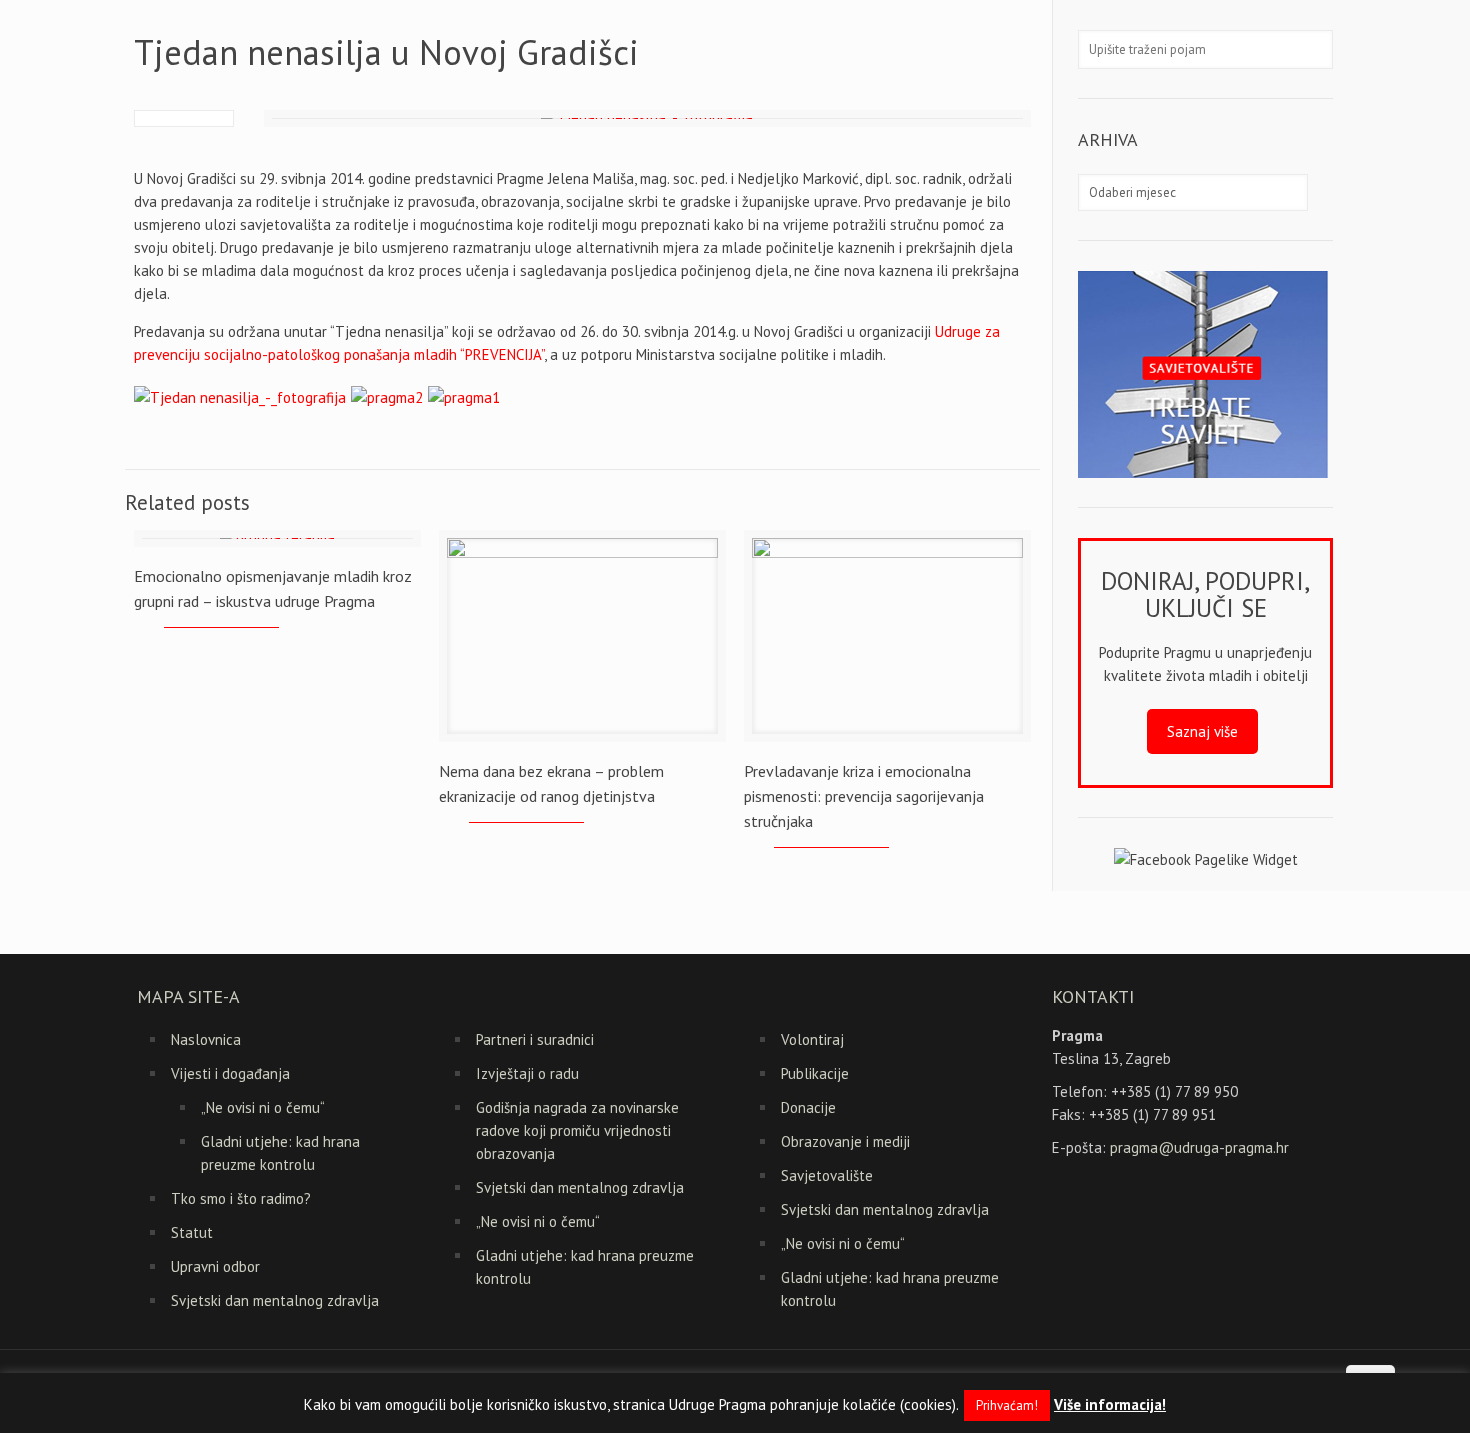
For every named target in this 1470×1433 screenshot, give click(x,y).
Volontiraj (812, 1039)
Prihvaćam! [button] (1007, 1405)
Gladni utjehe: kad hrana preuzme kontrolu (280, 1153)
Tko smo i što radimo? (241, 1198)
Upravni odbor (215, 1266)
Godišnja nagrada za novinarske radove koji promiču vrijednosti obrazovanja (577, 1130)
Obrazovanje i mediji (845, 1141)
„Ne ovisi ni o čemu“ (263, 1107)
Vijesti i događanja (230, 1073)
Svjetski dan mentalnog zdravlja (275, 1300)
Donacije (808, 1107)
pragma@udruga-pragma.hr (1199, 1147)
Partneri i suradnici (535, 1039)
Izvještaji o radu (527, 1073)
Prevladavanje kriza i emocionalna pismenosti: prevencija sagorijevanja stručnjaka (864, 796)
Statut (192, 1232)
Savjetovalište (827, 1175)
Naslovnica (206, 1039)
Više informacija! (1110, 1404)
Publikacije (815, 1073)
